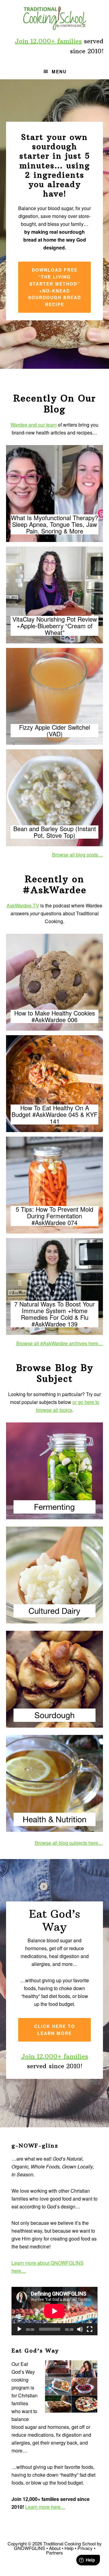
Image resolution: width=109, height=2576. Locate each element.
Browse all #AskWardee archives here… (60, 1343)
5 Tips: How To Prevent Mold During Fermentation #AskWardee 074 (54, 1216)
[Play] (19, 2329)
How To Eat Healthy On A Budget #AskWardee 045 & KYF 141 (54, 1115)
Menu (59, 71)
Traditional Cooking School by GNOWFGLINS (54, 18)
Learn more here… (45, 2507)
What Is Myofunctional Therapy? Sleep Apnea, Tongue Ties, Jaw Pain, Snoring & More (54, 524)
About (55, 2548)
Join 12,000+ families (48, 41)
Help (69, 2548)
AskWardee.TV (23, 905)
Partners (54, 2553)
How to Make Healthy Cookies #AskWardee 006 (55, 1016)
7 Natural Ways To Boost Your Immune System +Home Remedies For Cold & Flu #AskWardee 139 (54, 1314)
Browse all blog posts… (78, 855)
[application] (54, 2311)
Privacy (85, 2548)
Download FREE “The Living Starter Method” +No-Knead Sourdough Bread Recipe (55, 287)
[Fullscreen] (90, 2329)
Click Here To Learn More (55, 2030)
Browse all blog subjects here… (69, 1843)
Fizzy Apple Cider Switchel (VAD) (54, 731)
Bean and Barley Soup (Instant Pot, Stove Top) (55, 832)
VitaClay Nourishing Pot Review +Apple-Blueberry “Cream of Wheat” (55, 626)
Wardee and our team (34, 425)
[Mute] (80, 2329)
